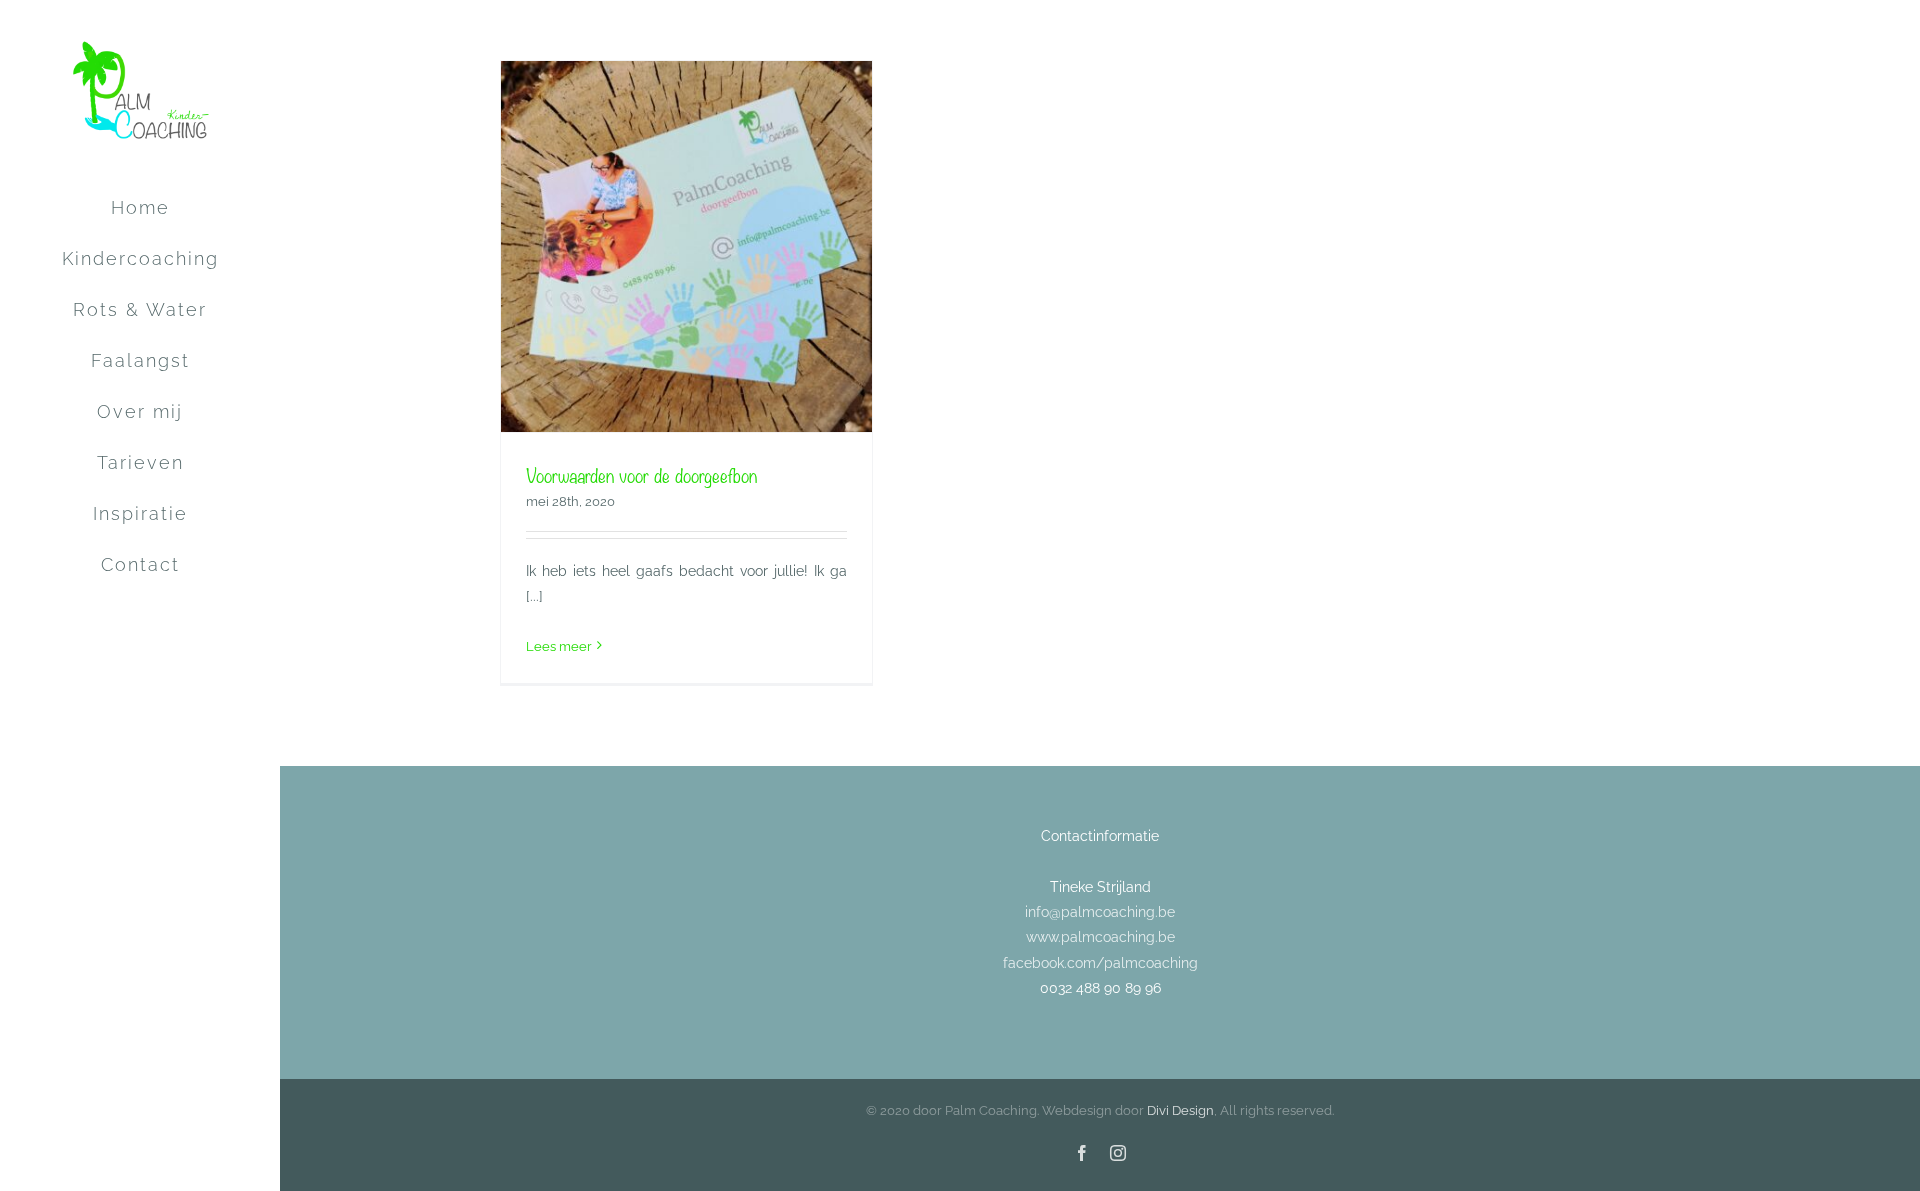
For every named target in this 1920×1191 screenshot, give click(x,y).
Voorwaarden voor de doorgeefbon (641, 474)
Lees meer (559, 646)
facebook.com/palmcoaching (1100, 963)
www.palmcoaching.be (1100, 937)
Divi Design (1180, 1110)
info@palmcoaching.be (1100, 912)
